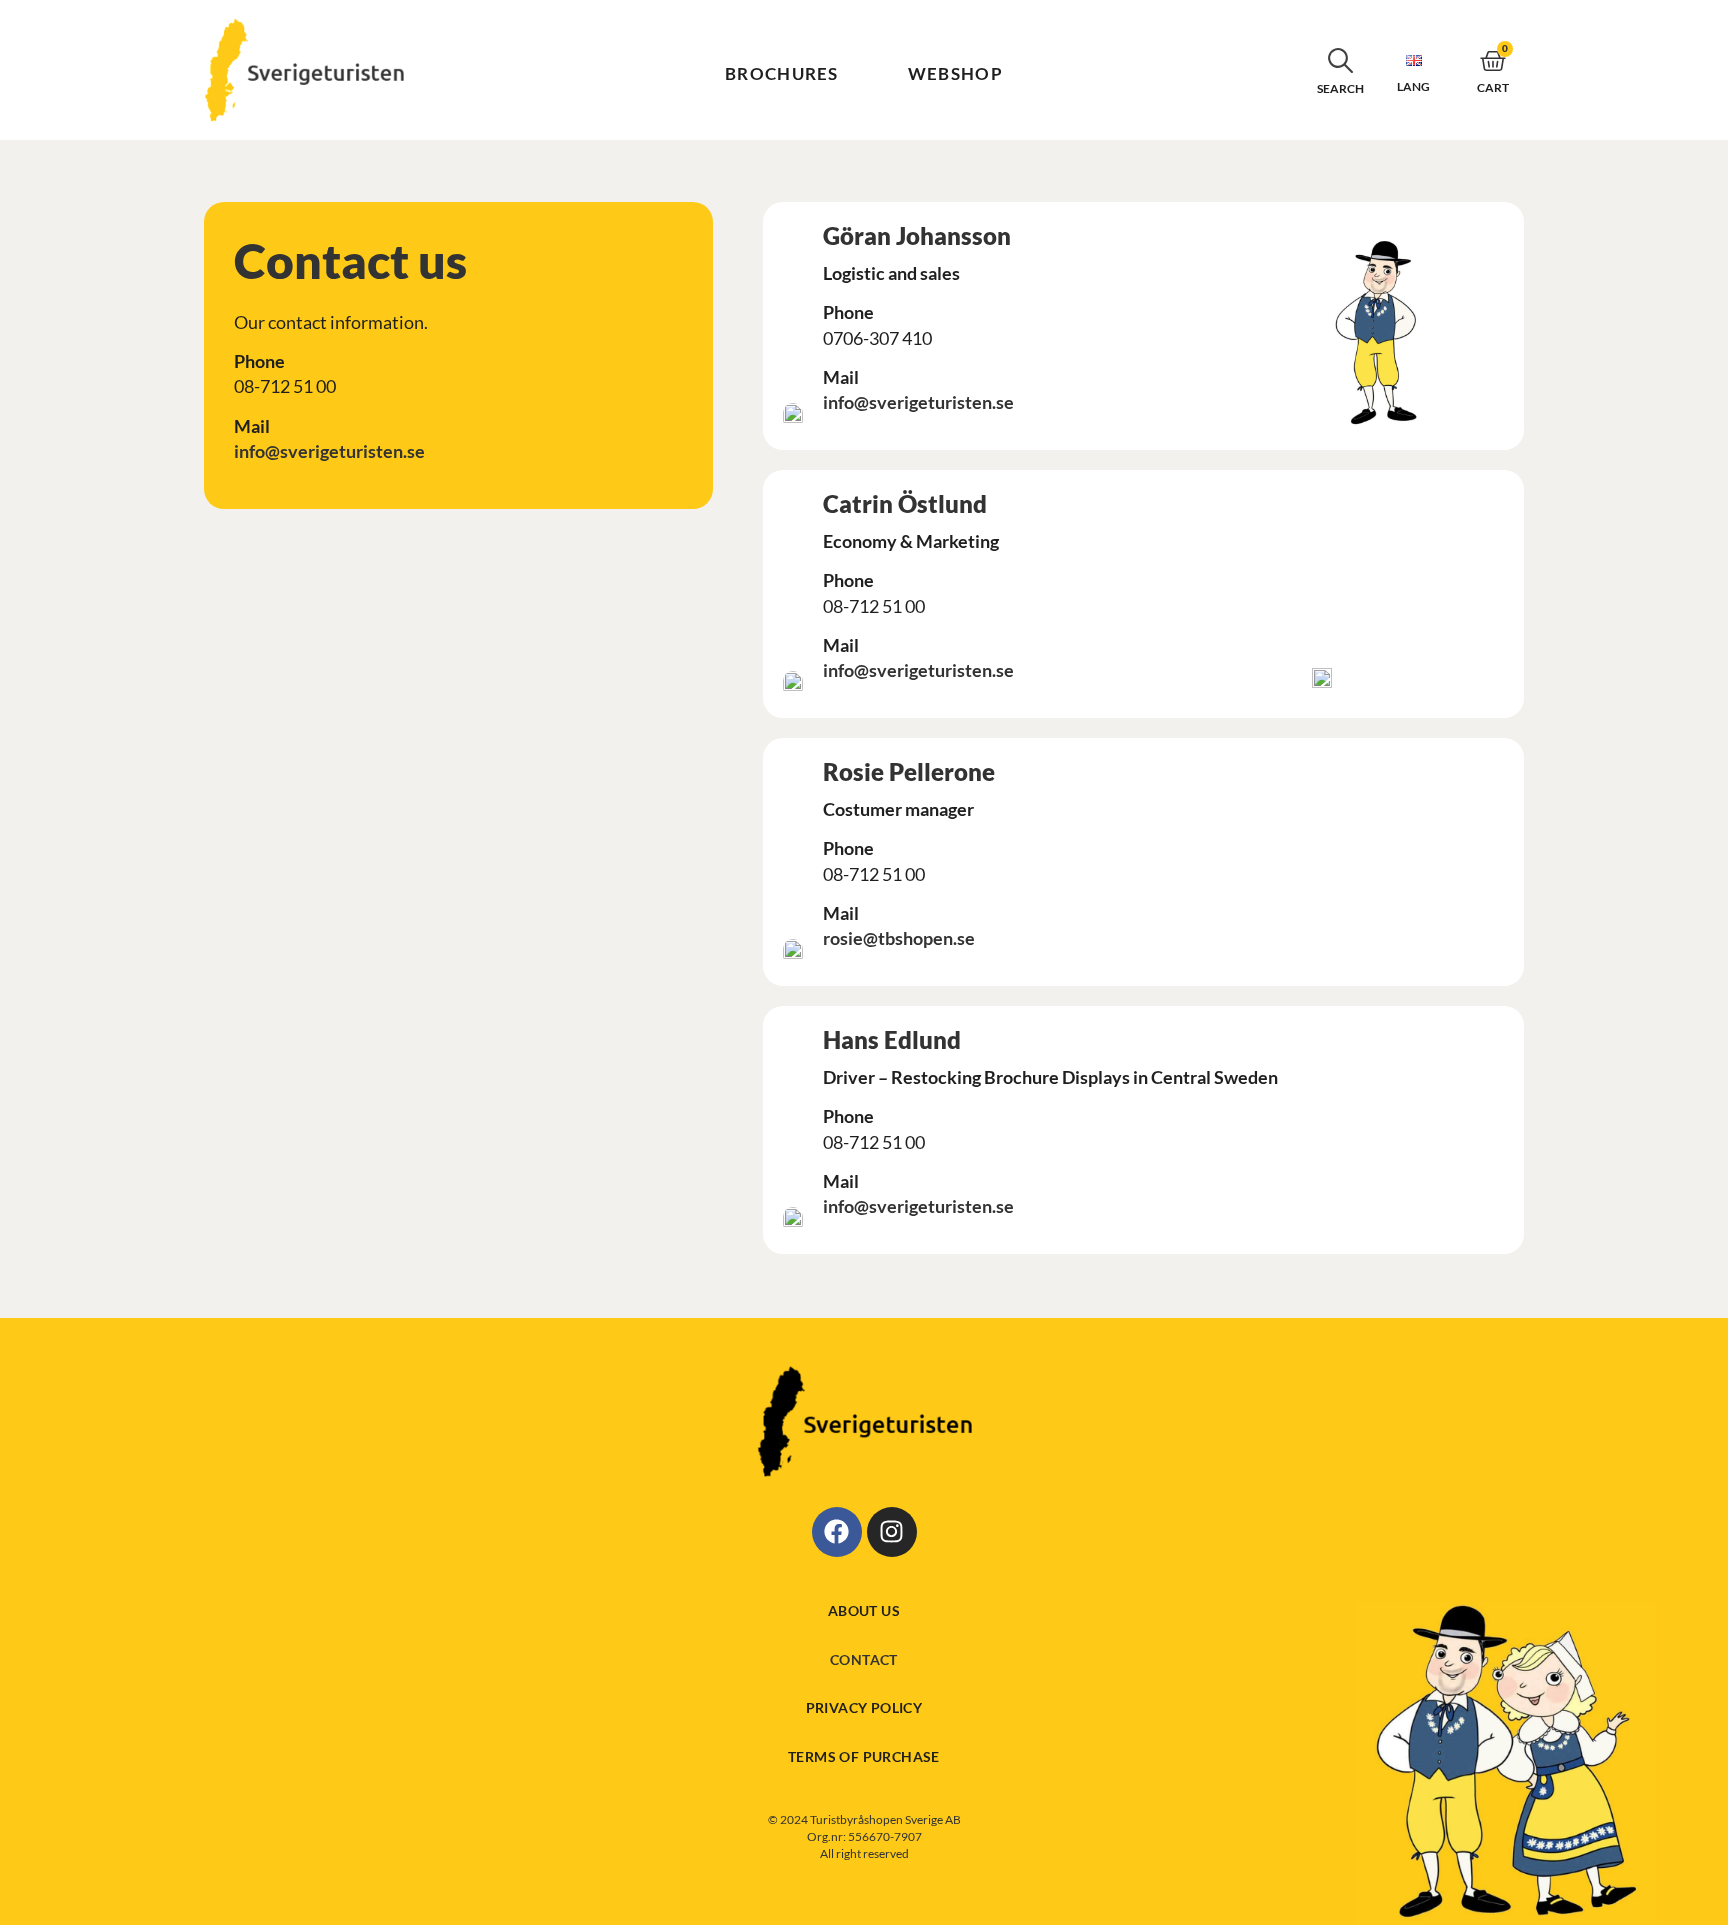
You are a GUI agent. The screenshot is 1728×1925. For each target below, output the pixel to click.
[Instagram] (892, 1532)
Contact (864, 1659)
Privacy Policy (864, 1707)
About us (864, 1610)
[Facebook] (837, 1532)
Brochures (782, 73)
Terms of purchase (864, 1756)
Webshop (955, 73)
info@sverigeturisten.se (329, 451)
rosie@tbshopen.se (899, 938)
